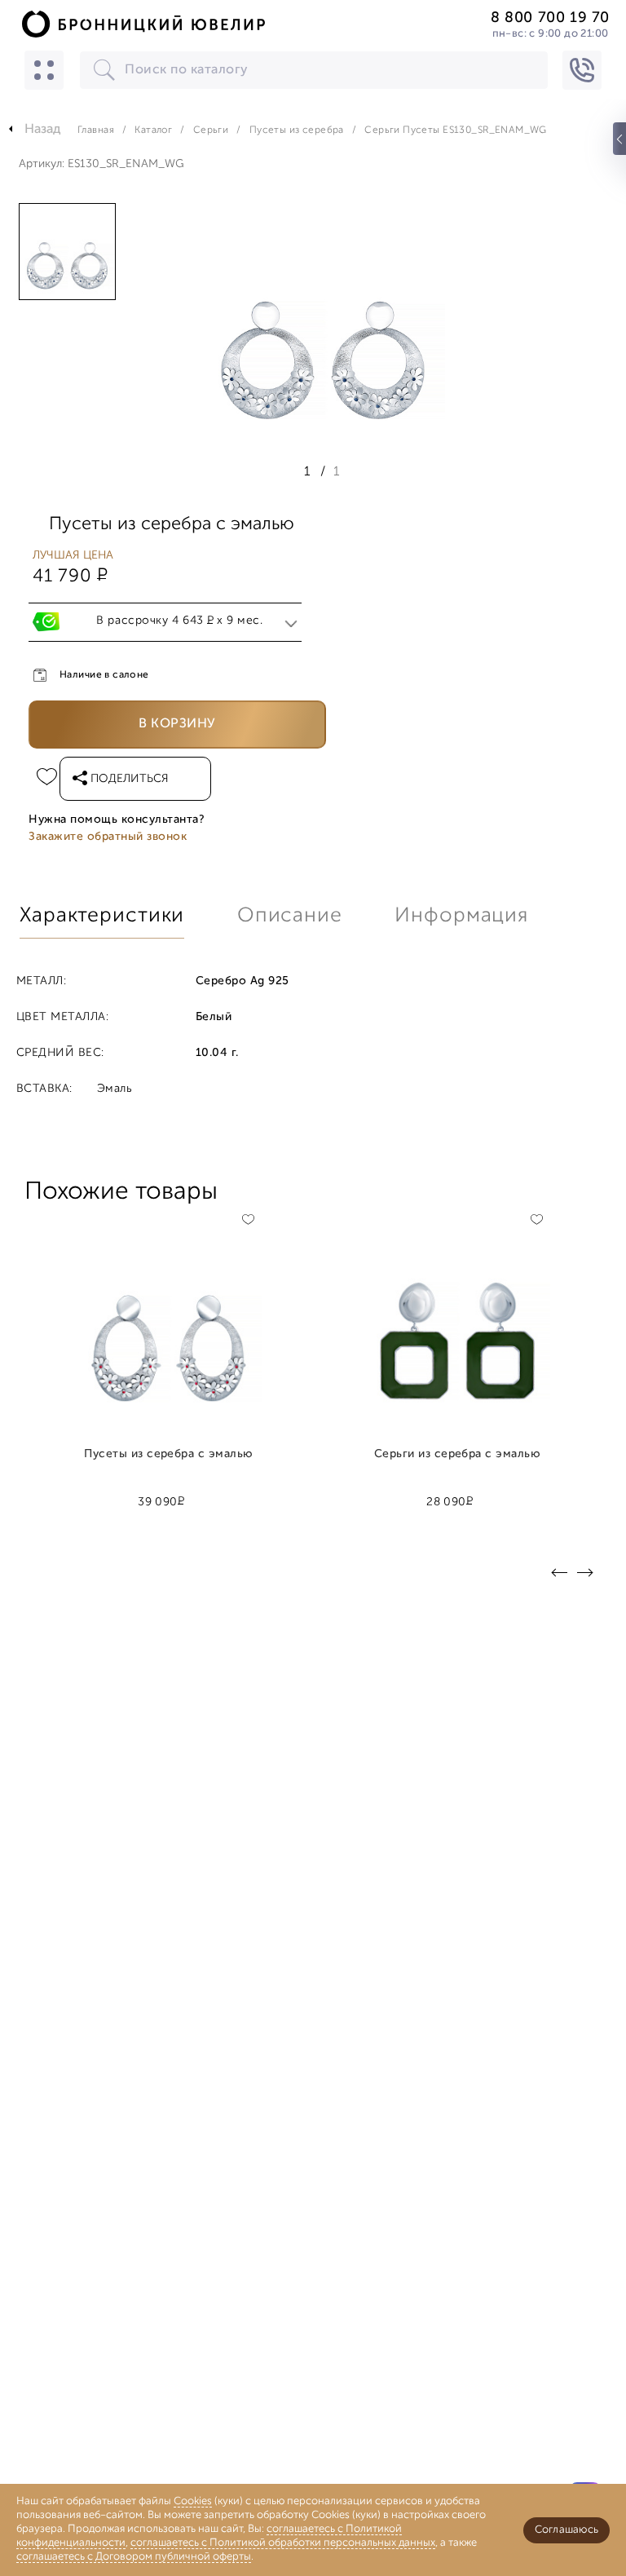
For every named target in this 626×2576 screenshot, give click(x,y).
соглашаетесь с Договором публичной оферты (134, 2557)
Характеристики (102, 916)
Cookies (193, 2501)
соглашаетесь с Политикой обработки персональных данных (283, 2543)
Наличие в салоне (104, 675)
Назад (43, 130)
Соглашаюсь (566, 2530)
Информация (461, 916)
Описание (290, 916)
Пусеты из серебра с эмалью (169, 1455)
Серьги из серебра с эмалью (458, 1455)
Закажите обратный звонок (108, 837)
